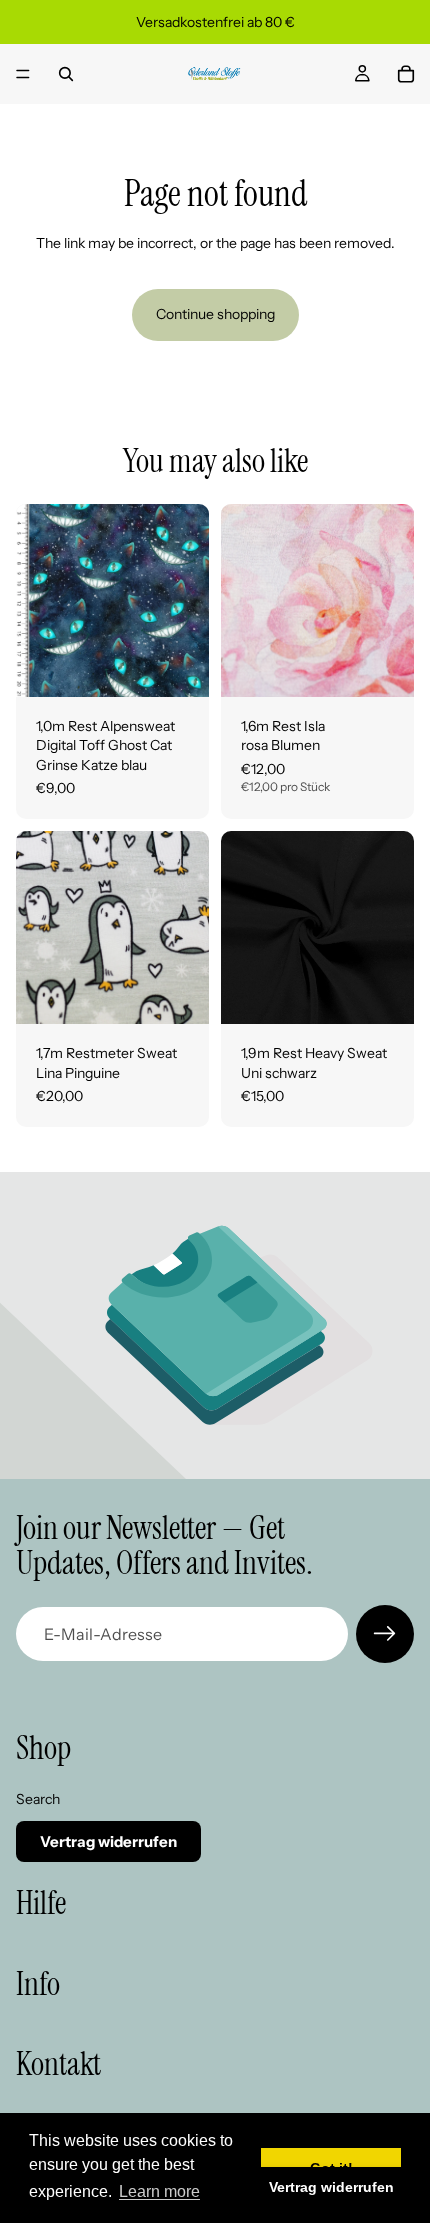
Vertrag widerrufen (108, 1841)
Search (38, 1799)
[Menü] (23, 74)
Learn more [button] (159, 2191)
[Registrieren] (385, 1634)
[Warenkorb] (406, 74)
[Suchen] (66, 74)
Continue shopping (215, 314)
